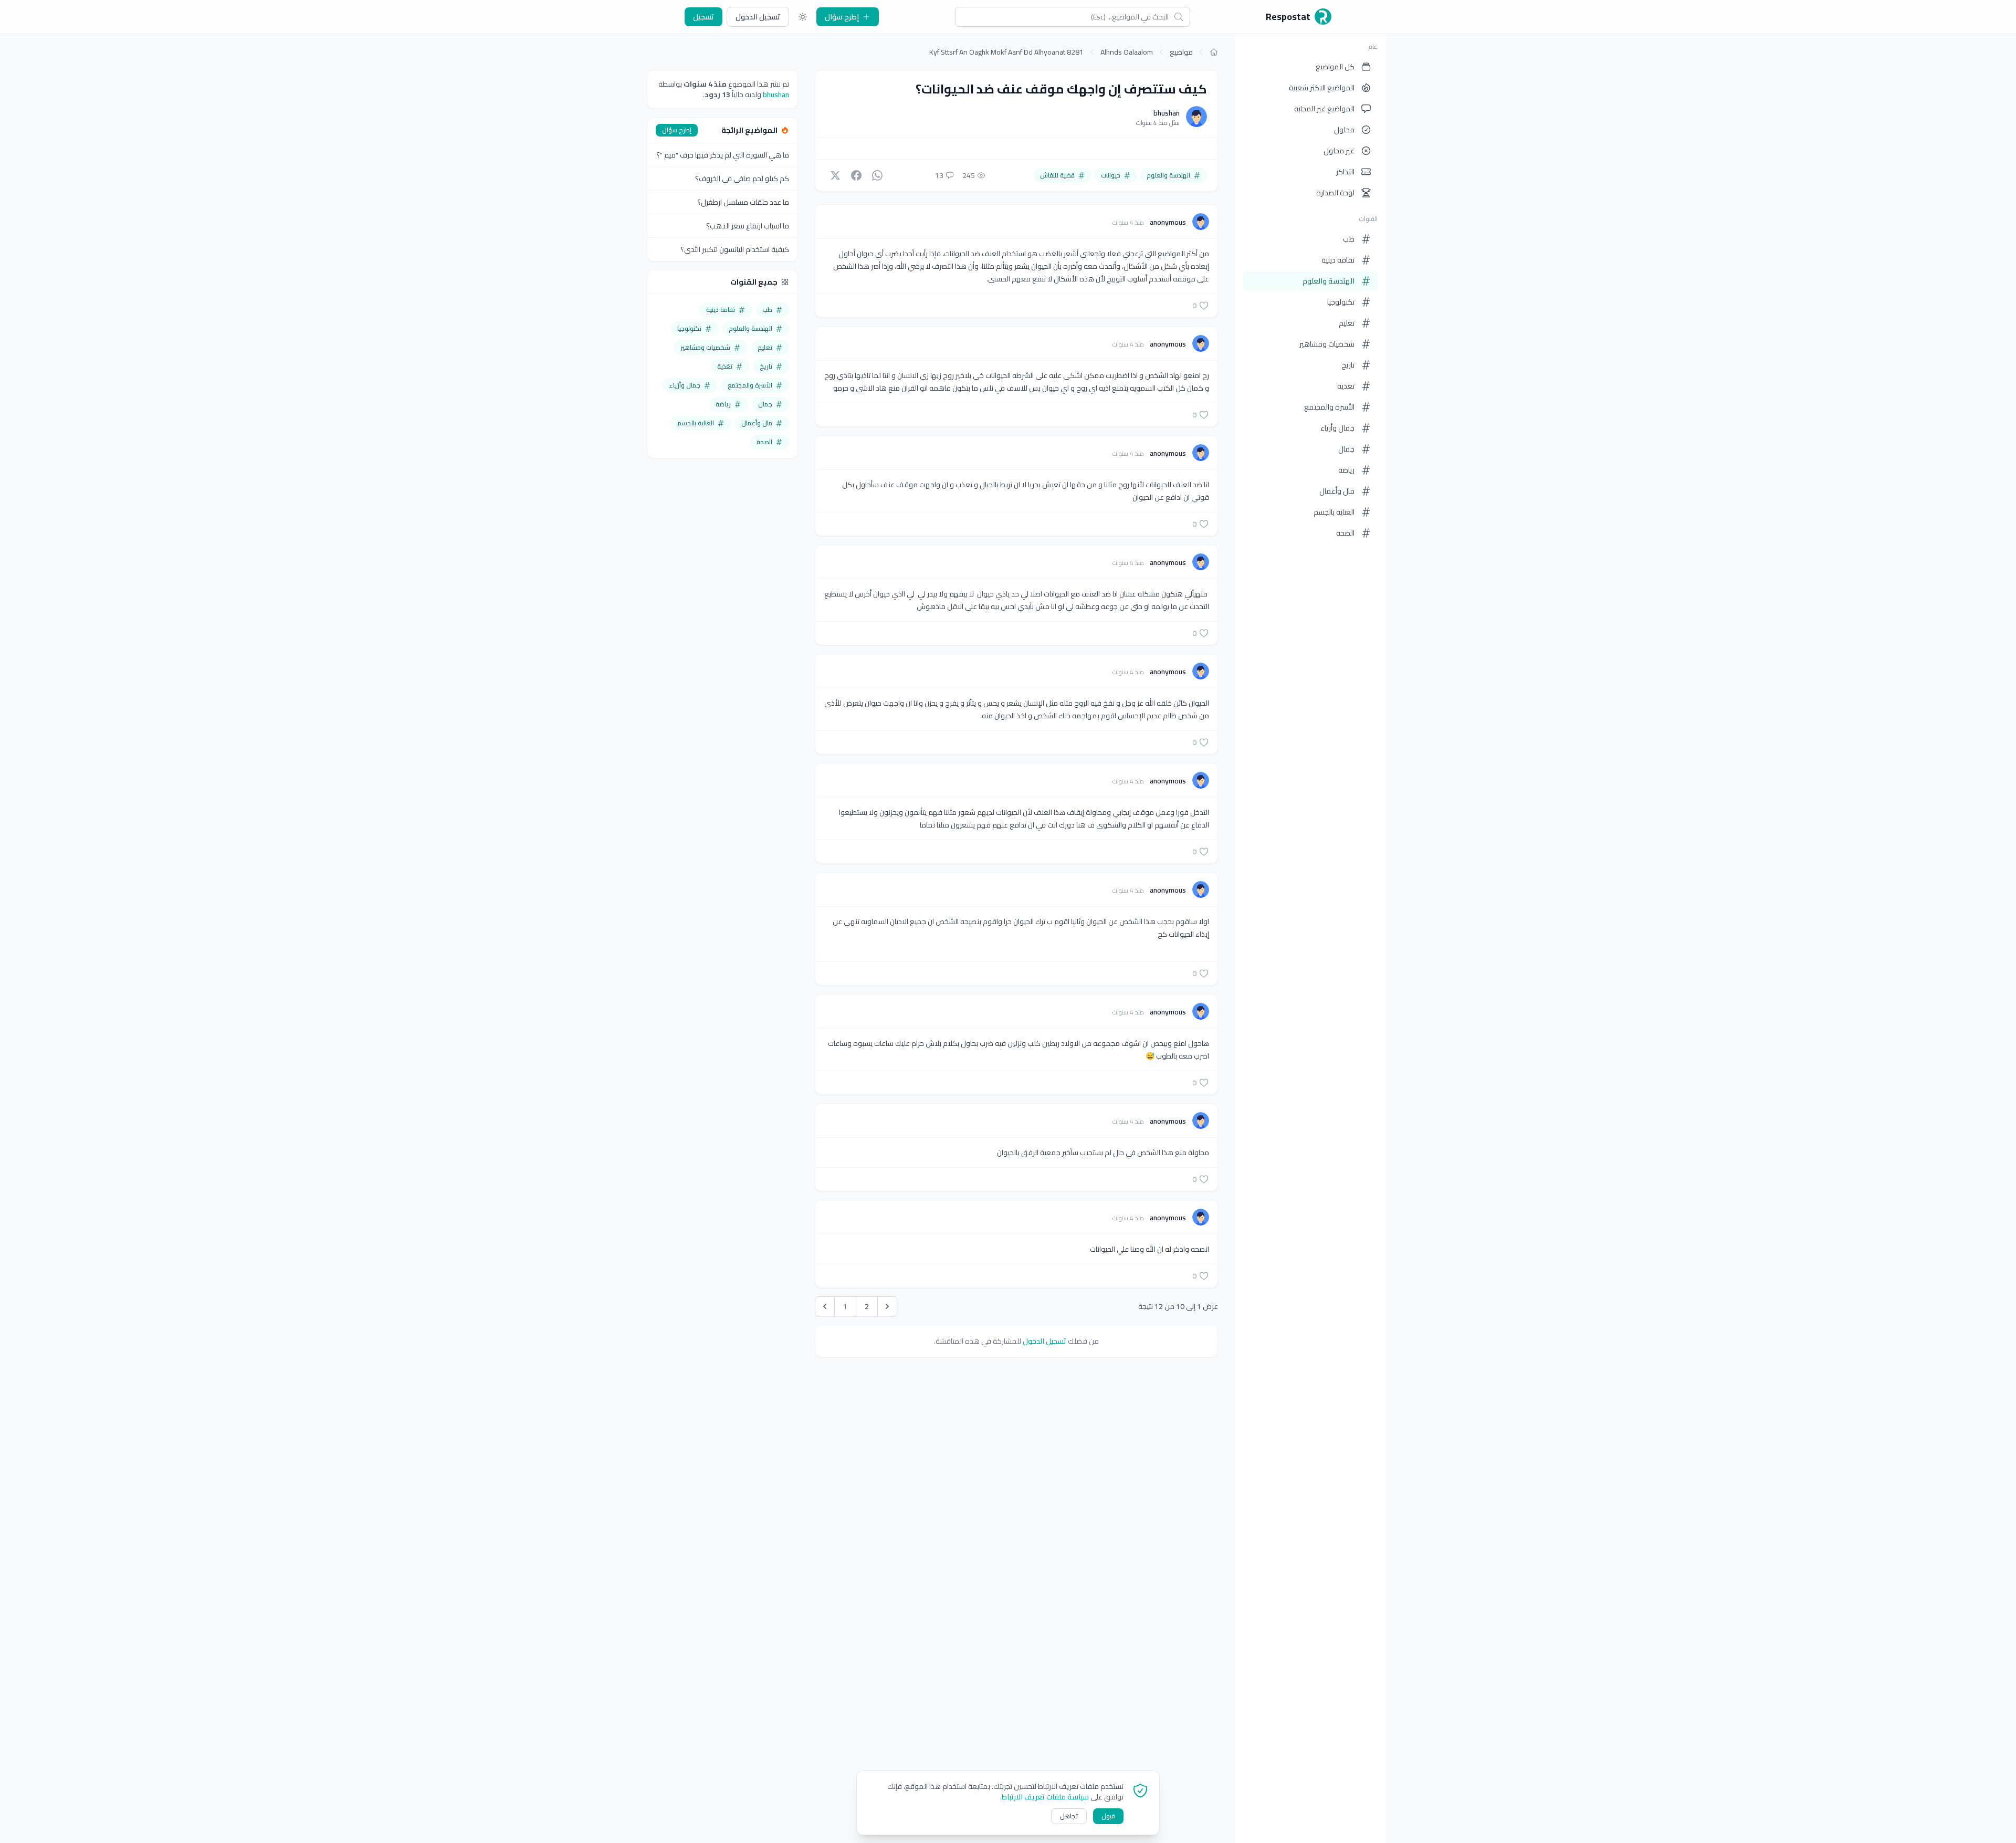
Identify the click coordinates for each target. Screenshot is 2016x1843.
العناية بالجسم (1334, 512)
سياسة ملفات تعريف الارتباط (1045, 1797)
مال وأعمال (1337, 491)
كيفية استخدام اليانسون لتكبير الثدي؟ (735, 249)
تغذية (1346, 386)
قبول (1108, 1816)
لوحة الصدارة (1335, 193)
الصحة (1345, 533)
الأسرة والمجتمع (1329, 407)
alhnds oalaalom (1127, 52)
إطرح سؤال (842, 17)
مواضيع (1181, 52)
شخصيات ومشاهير (1327, 344)
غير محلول (1339, 151)
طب (1349, 239)
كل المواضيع (1335, 67)
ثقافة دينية (1338, 260)
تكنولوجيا (1341, 302)
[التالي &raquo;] (887, 1306)
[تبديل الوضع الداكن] (803, 17)
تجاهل (1069, 1816)
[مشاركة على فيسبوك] (856, 175)
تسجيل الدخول (758, 17)
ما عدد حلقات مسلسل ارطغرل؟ (743, 202)
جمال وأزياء (1337, 428)
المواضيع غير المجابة (1324, 109)
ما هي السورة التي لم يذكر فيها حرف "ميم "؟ (723, 155)
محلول (1344, 130)
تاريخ (1348, 365)
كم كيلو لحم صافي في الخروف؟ (742, 179)
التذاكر (1345, 172)
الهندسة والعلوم (1329, 281)
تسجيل (703, 17)
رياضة (1346, 470)
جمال (1346, 449)
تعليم (1347, 323)
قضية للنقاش (1057, 175)
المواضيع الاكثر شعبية (1322, 88)
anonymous (1167, 222)
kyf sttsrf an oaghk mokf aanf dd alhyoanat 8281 (1006, 52)
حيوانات (1111, 175)
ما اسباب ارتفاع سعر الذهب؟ (748, 226)
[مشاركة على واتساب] (877, 175)
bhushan (1167, 113)
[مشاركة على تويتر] (835, 175)
